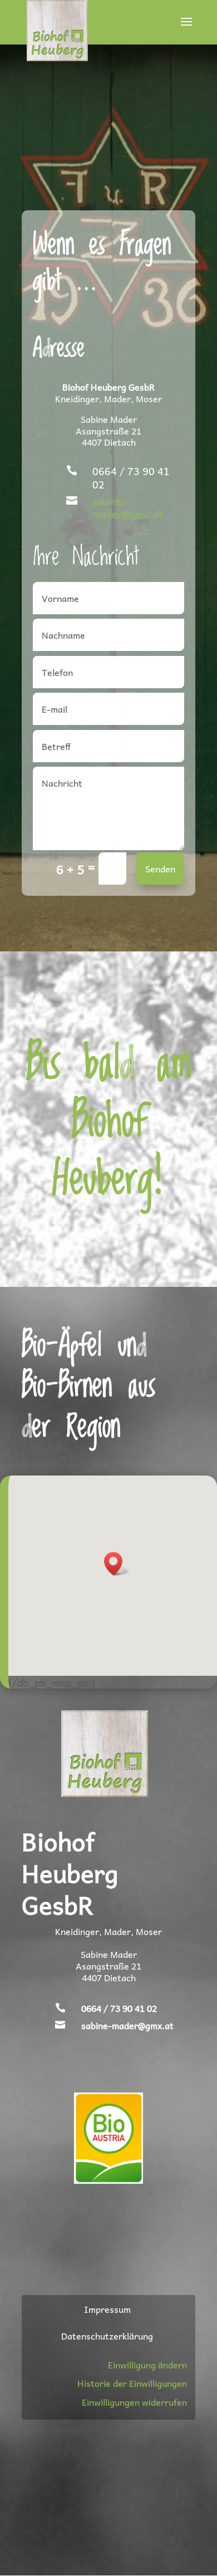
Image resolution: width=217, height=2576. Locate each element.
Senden (160, 868)
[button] (117, 1564)
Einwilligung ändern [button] (147, 2365)
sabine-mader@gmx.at (127, 507)
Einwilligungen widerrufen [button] (134, 2402)
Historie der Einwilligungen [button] (132, 2383)
